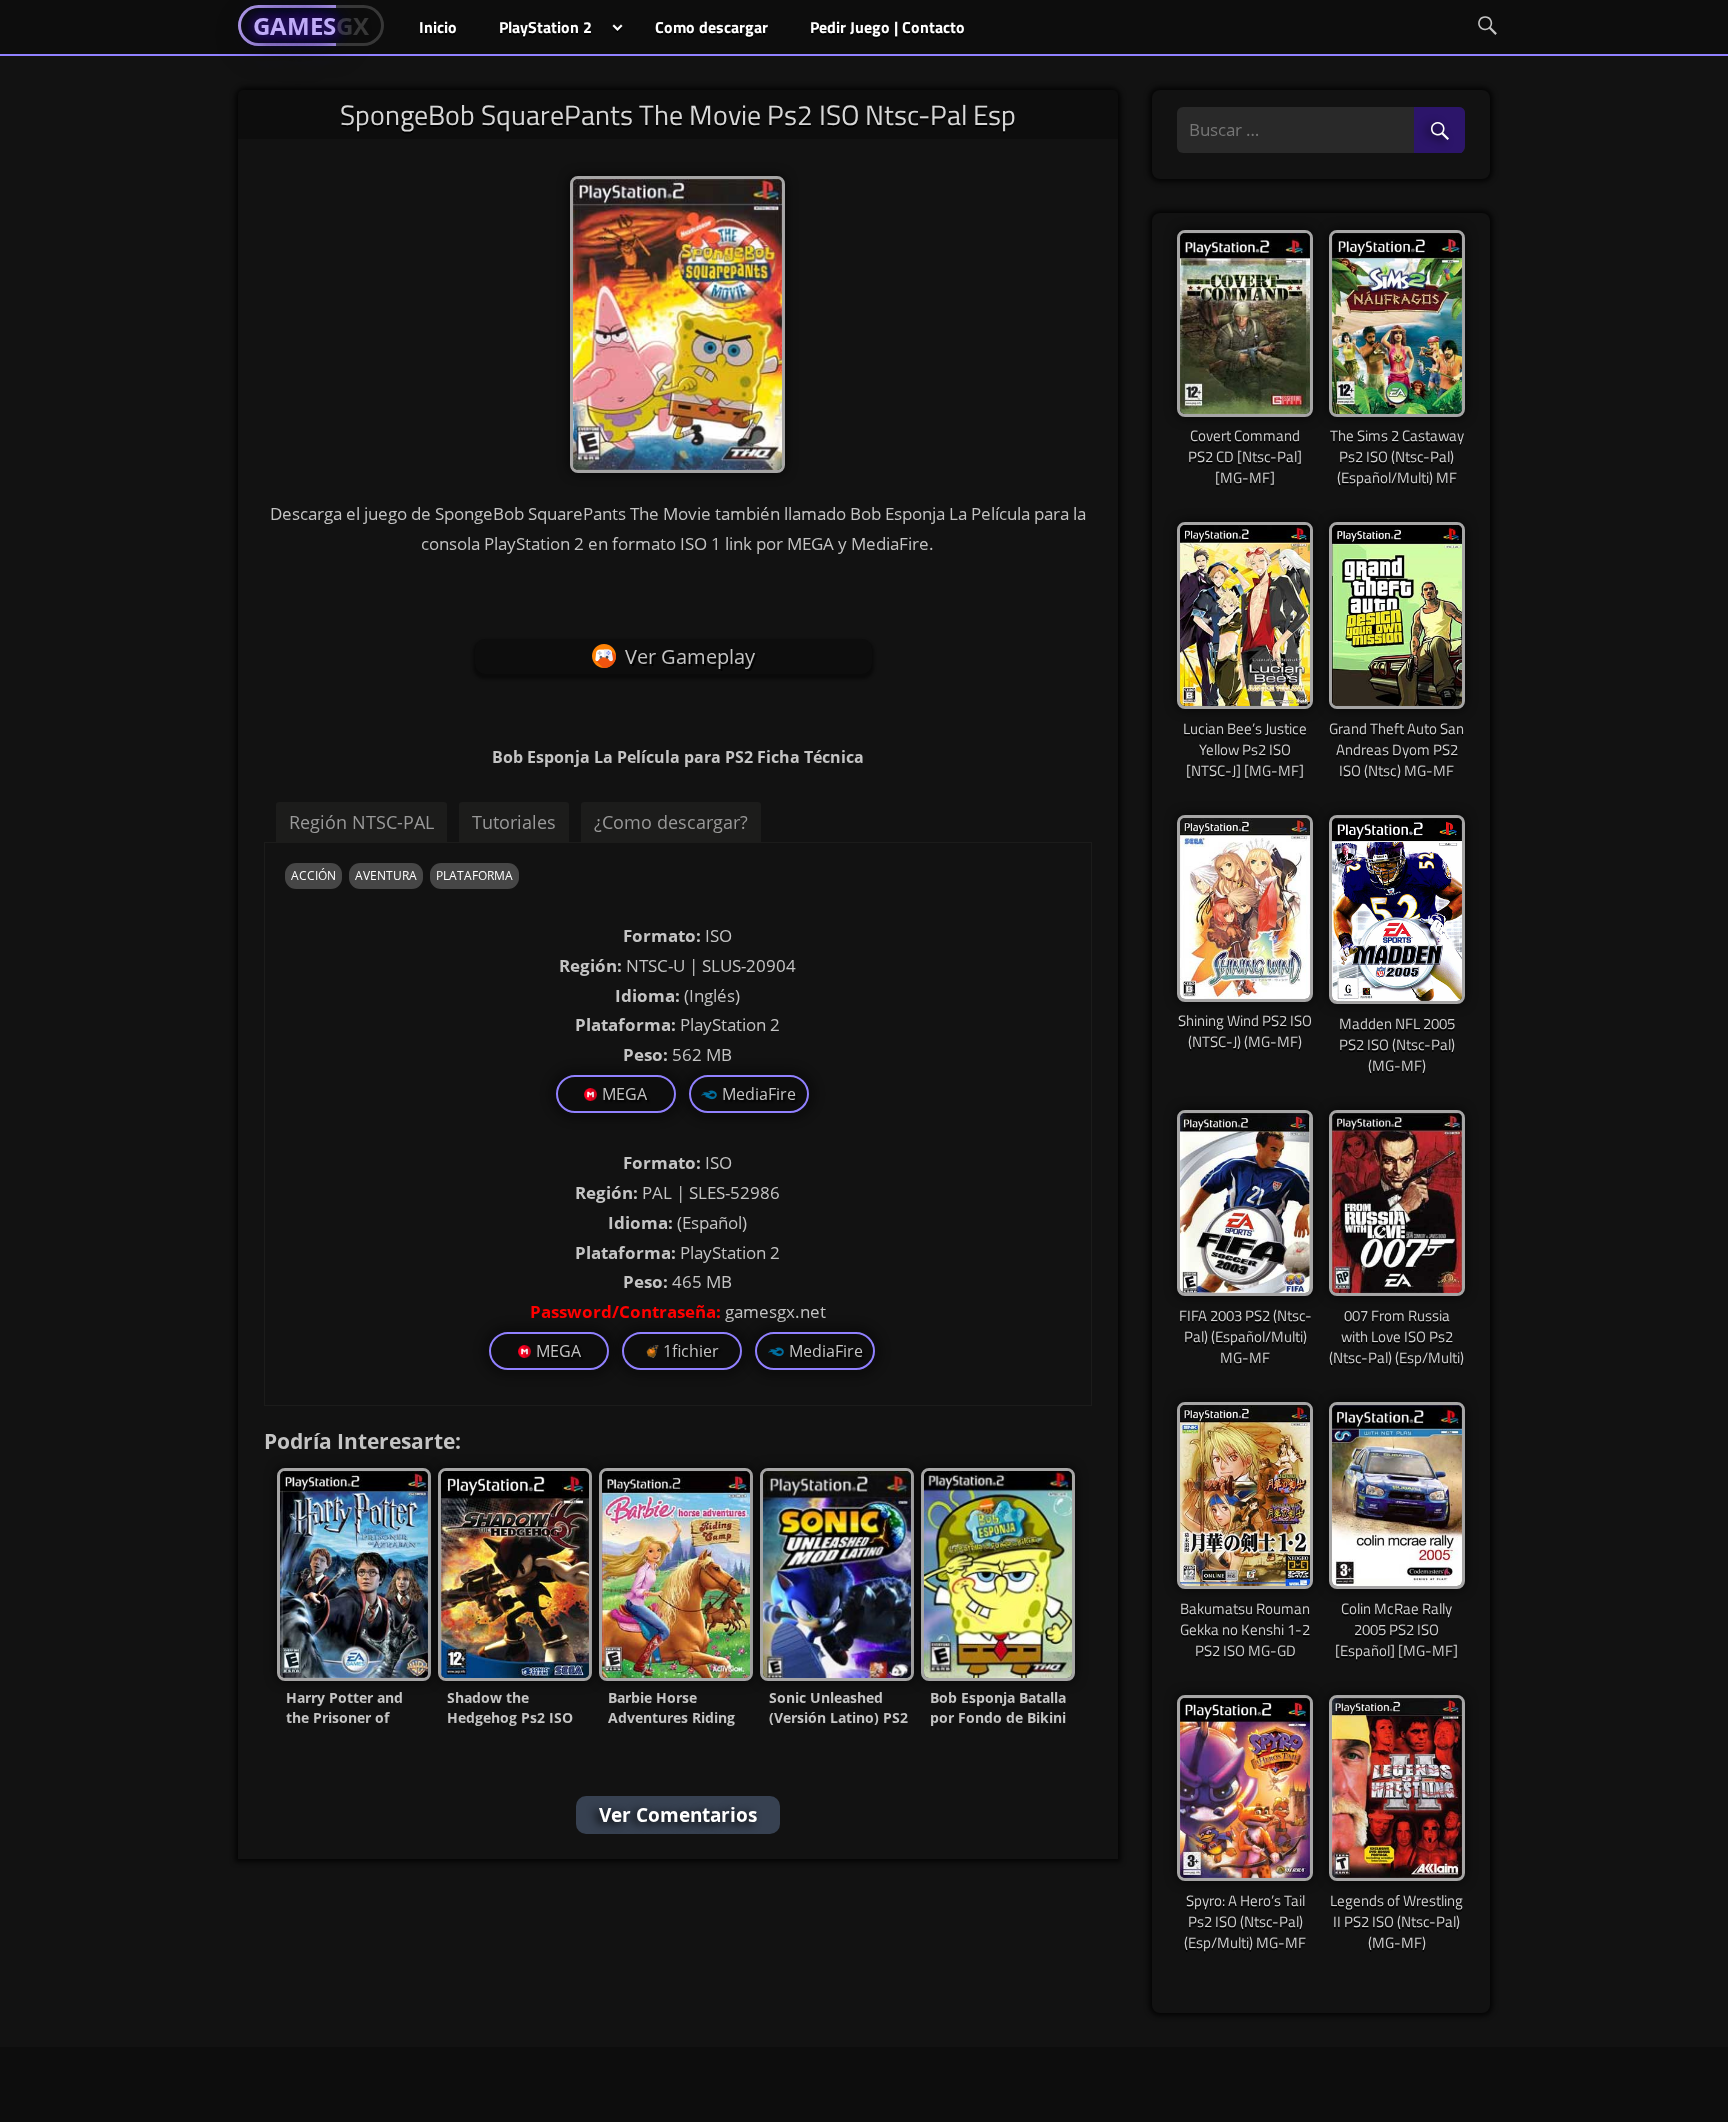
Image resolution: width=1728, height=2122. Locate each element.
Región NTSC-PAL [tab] (361, 822)
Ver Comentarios (678, 1815)
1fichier (691, 1351)
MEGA (624, 1094)
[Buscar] (1439, 131)
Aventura (386, 875)
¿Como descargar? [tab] (671, 822)
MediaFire (759, 1094)
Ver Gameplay (690, 656)
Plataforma (474, 875)
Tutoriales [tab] (514, 822)
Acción (313, 875)
